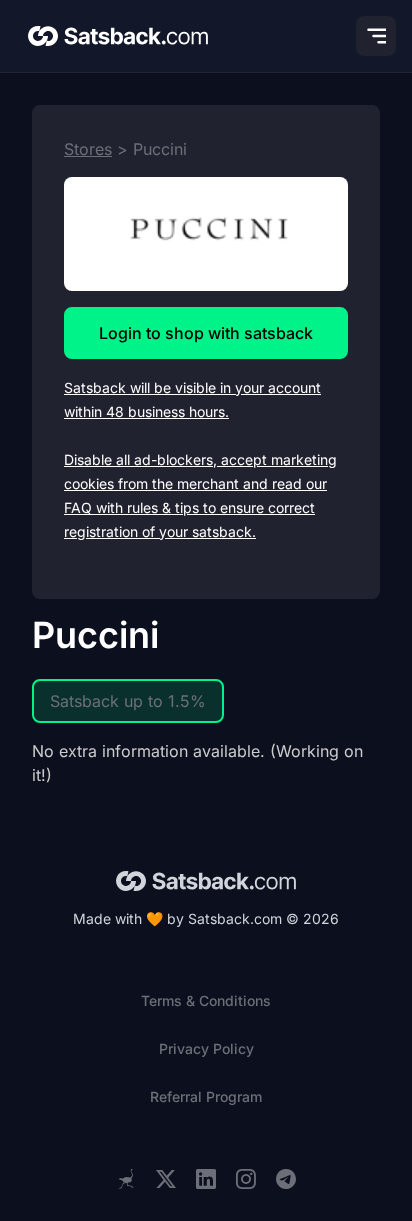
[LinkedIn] (206, 1179)
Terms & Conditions (206, 1000)
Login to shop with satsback (206, 333)
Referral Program (206, 1096)
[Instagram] (246, 1179)
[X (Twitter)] (166, 1179)
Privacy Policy (206, 1048)
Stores (88, 149)
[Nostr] (126, 1179)
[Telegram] (286, 1179)
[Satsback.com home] (118, 36)
